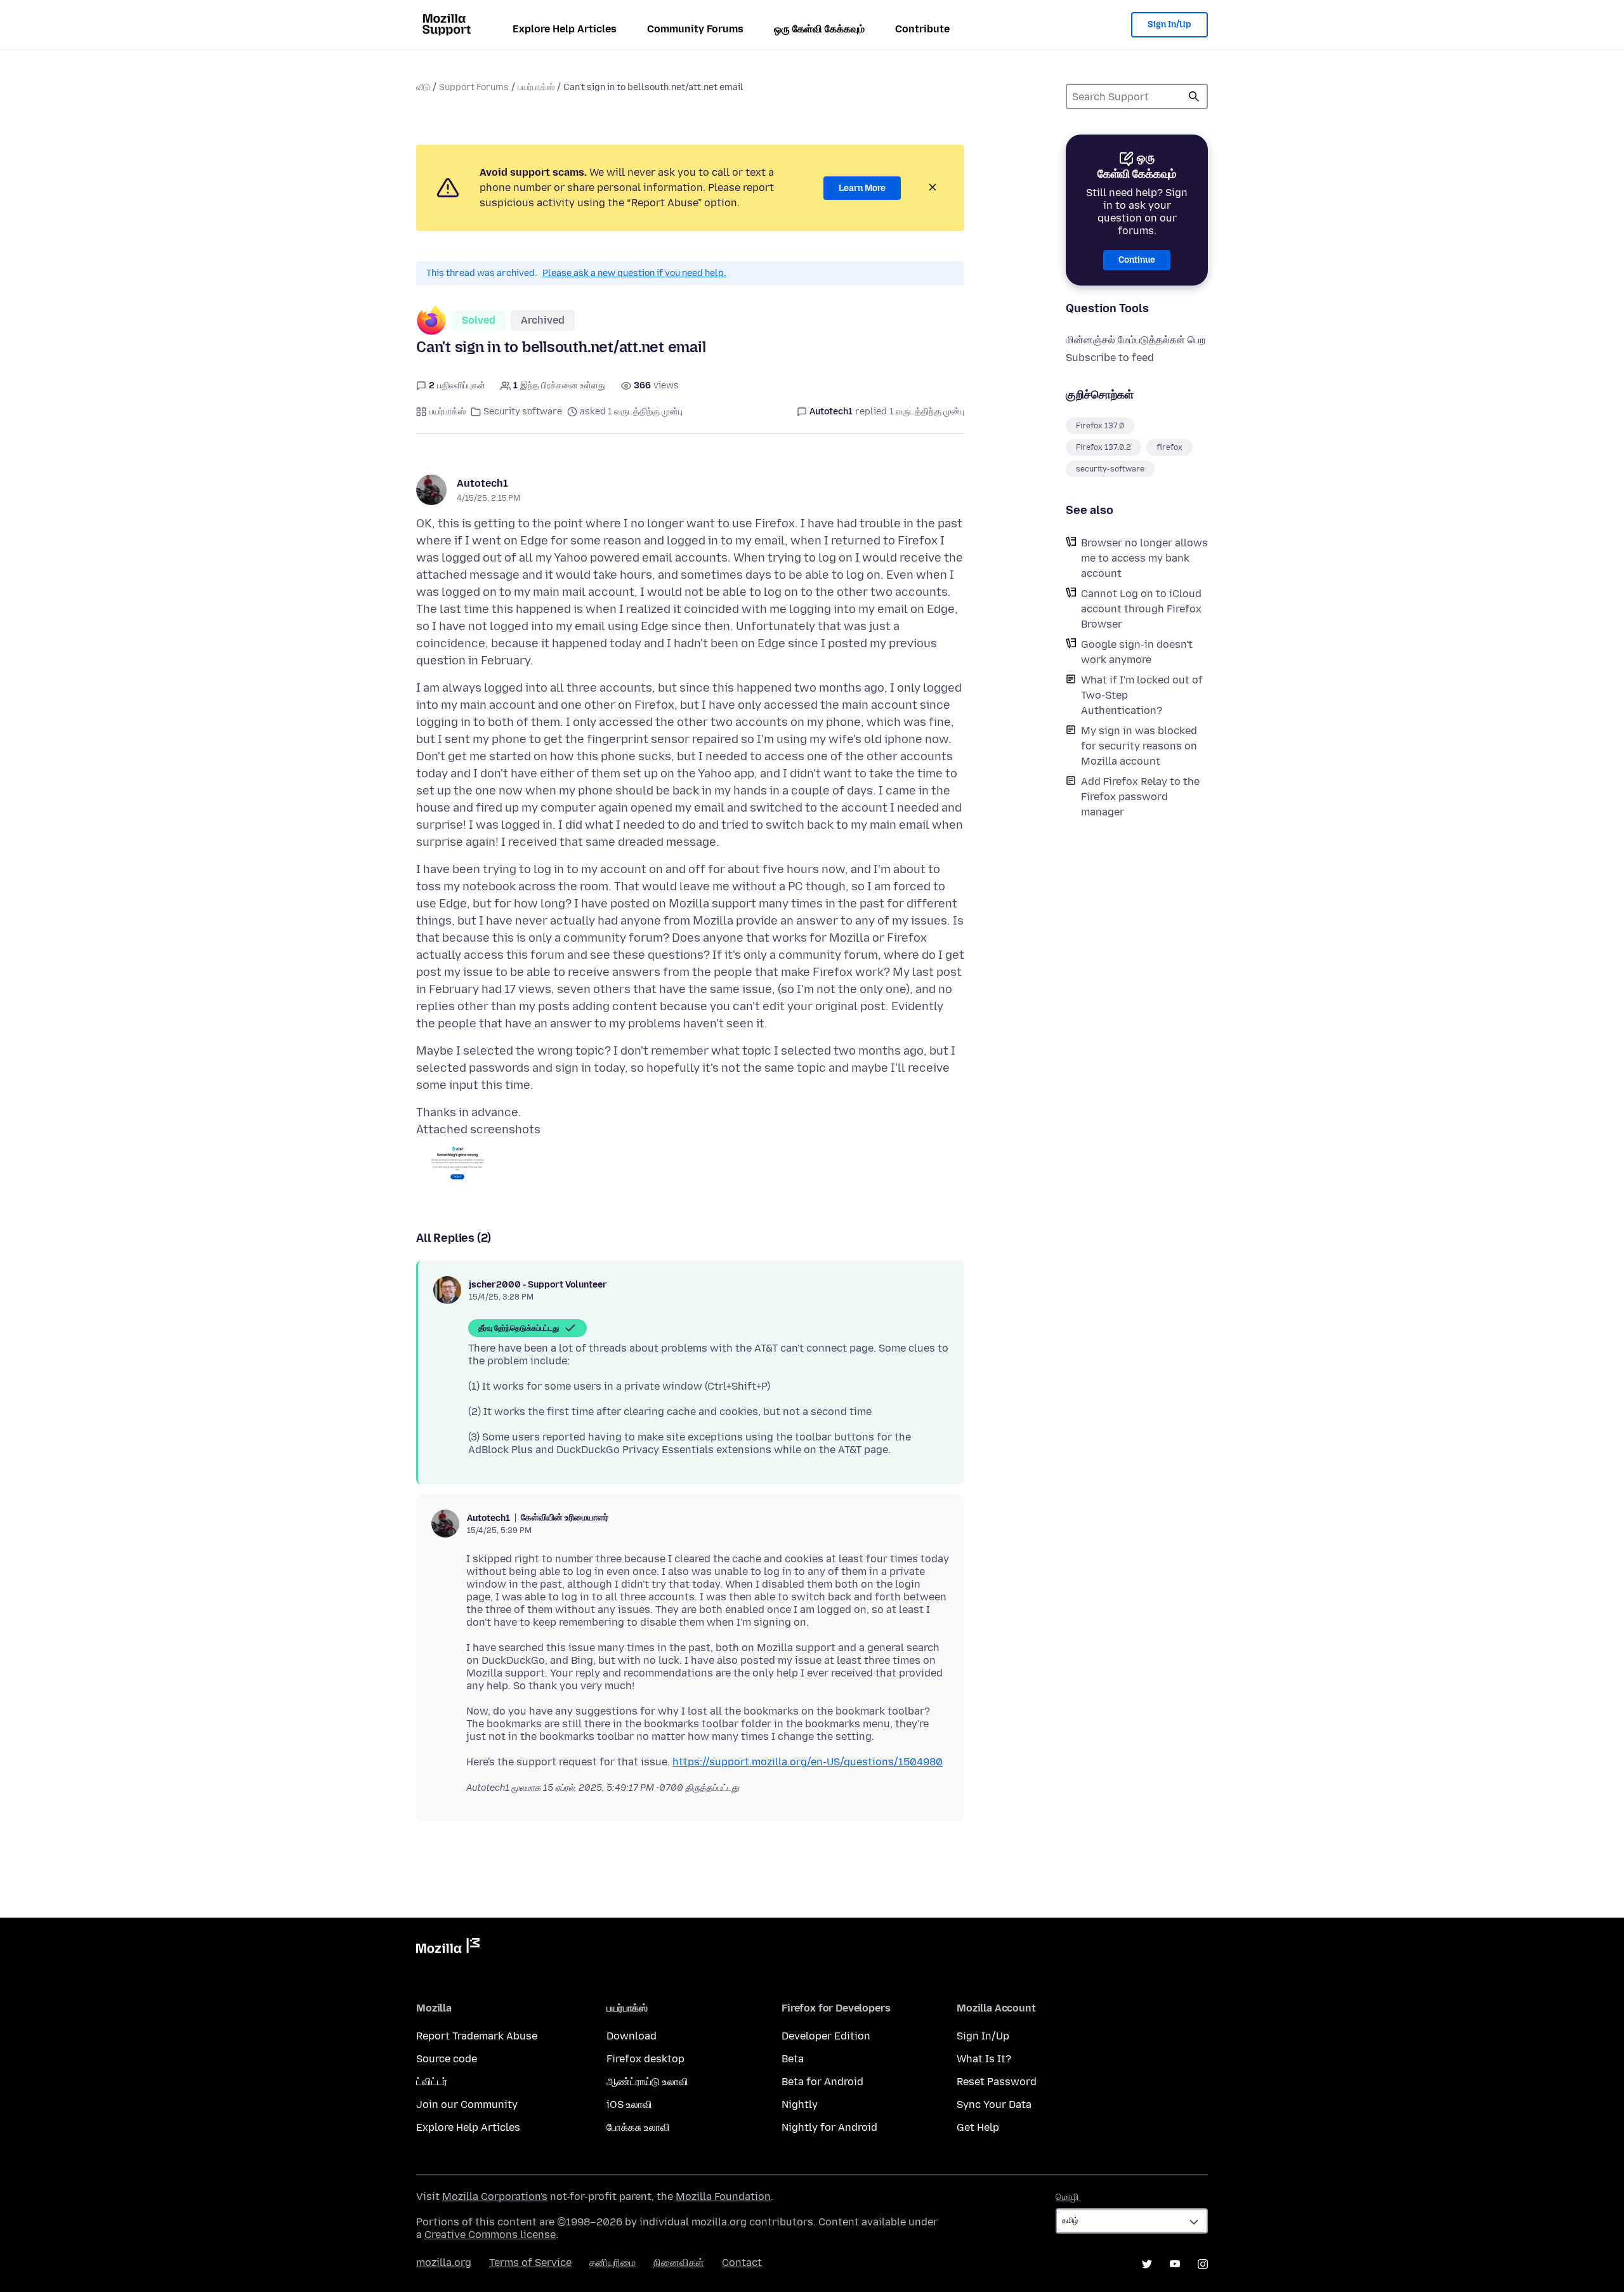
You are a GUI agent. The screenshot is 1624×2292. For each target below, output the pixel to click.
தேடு (1194, 96)
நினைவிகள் (679, 2262)
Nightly (800, 2104)
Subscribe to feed (1110, 358)
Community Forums (695, 29)
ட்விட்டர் (432, 2082)
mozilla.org (444, 2262)
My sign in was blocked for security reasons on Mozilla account (1139, 746)
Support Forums (474, 87)
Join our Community (467, 2104)
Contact (742, 2262)
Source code (447, 2059)
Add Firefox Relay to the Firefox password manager (1140, 797)
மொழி (1067, 2197)
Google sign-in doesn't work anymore (1137, 652)
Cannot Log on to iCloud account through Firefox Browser (1141, 609)
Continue (1137, 260)
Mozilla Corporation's (495, 2196)
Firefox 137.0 (1100, 426)
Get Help (978, 2127)
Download (632, 2036)
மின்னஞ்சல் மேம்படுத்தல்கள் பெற (1136, 340)
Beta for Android (822, 2082)
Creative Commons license (490, 2235)
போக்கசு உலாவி (638, 2127)
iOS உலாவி (629, 2104)
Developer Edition (826, 2036)
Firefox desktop (645, 2059)
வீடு (423, 87)
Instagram (1203, 2264)
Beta (793, 2059)
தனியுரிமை (612, 2262)
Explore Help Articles (565, 29)
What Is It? (984, 2059)
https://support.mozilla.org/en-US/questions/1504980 (808, 1762)
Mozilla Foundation (723, 2196)
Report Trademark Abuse (477, 2036)
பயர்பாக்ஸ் (536, 87)
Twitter (1147, 2264)
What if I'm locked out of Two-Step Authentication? (1142, 695)
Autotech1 (482, 483)
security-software (1110, 469)
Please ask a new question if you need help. (634, 273)
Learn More (862, 188)
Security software (523, 412)
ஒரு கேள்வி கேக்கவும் (819, 29)
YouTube (1175, 2264)
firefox (1169, 447)
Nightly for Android (829, 2127)
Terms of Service (530, 2262)
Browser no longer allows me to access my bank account (1144, 558)
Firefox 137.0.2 (1103, 447)
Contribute (922, 29)
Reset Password (997, 2082)
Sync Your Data (994, 2104)
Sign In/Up (1169, 24)
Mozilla (448, 1948)
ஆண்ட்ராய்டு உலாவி (647, 2082)
